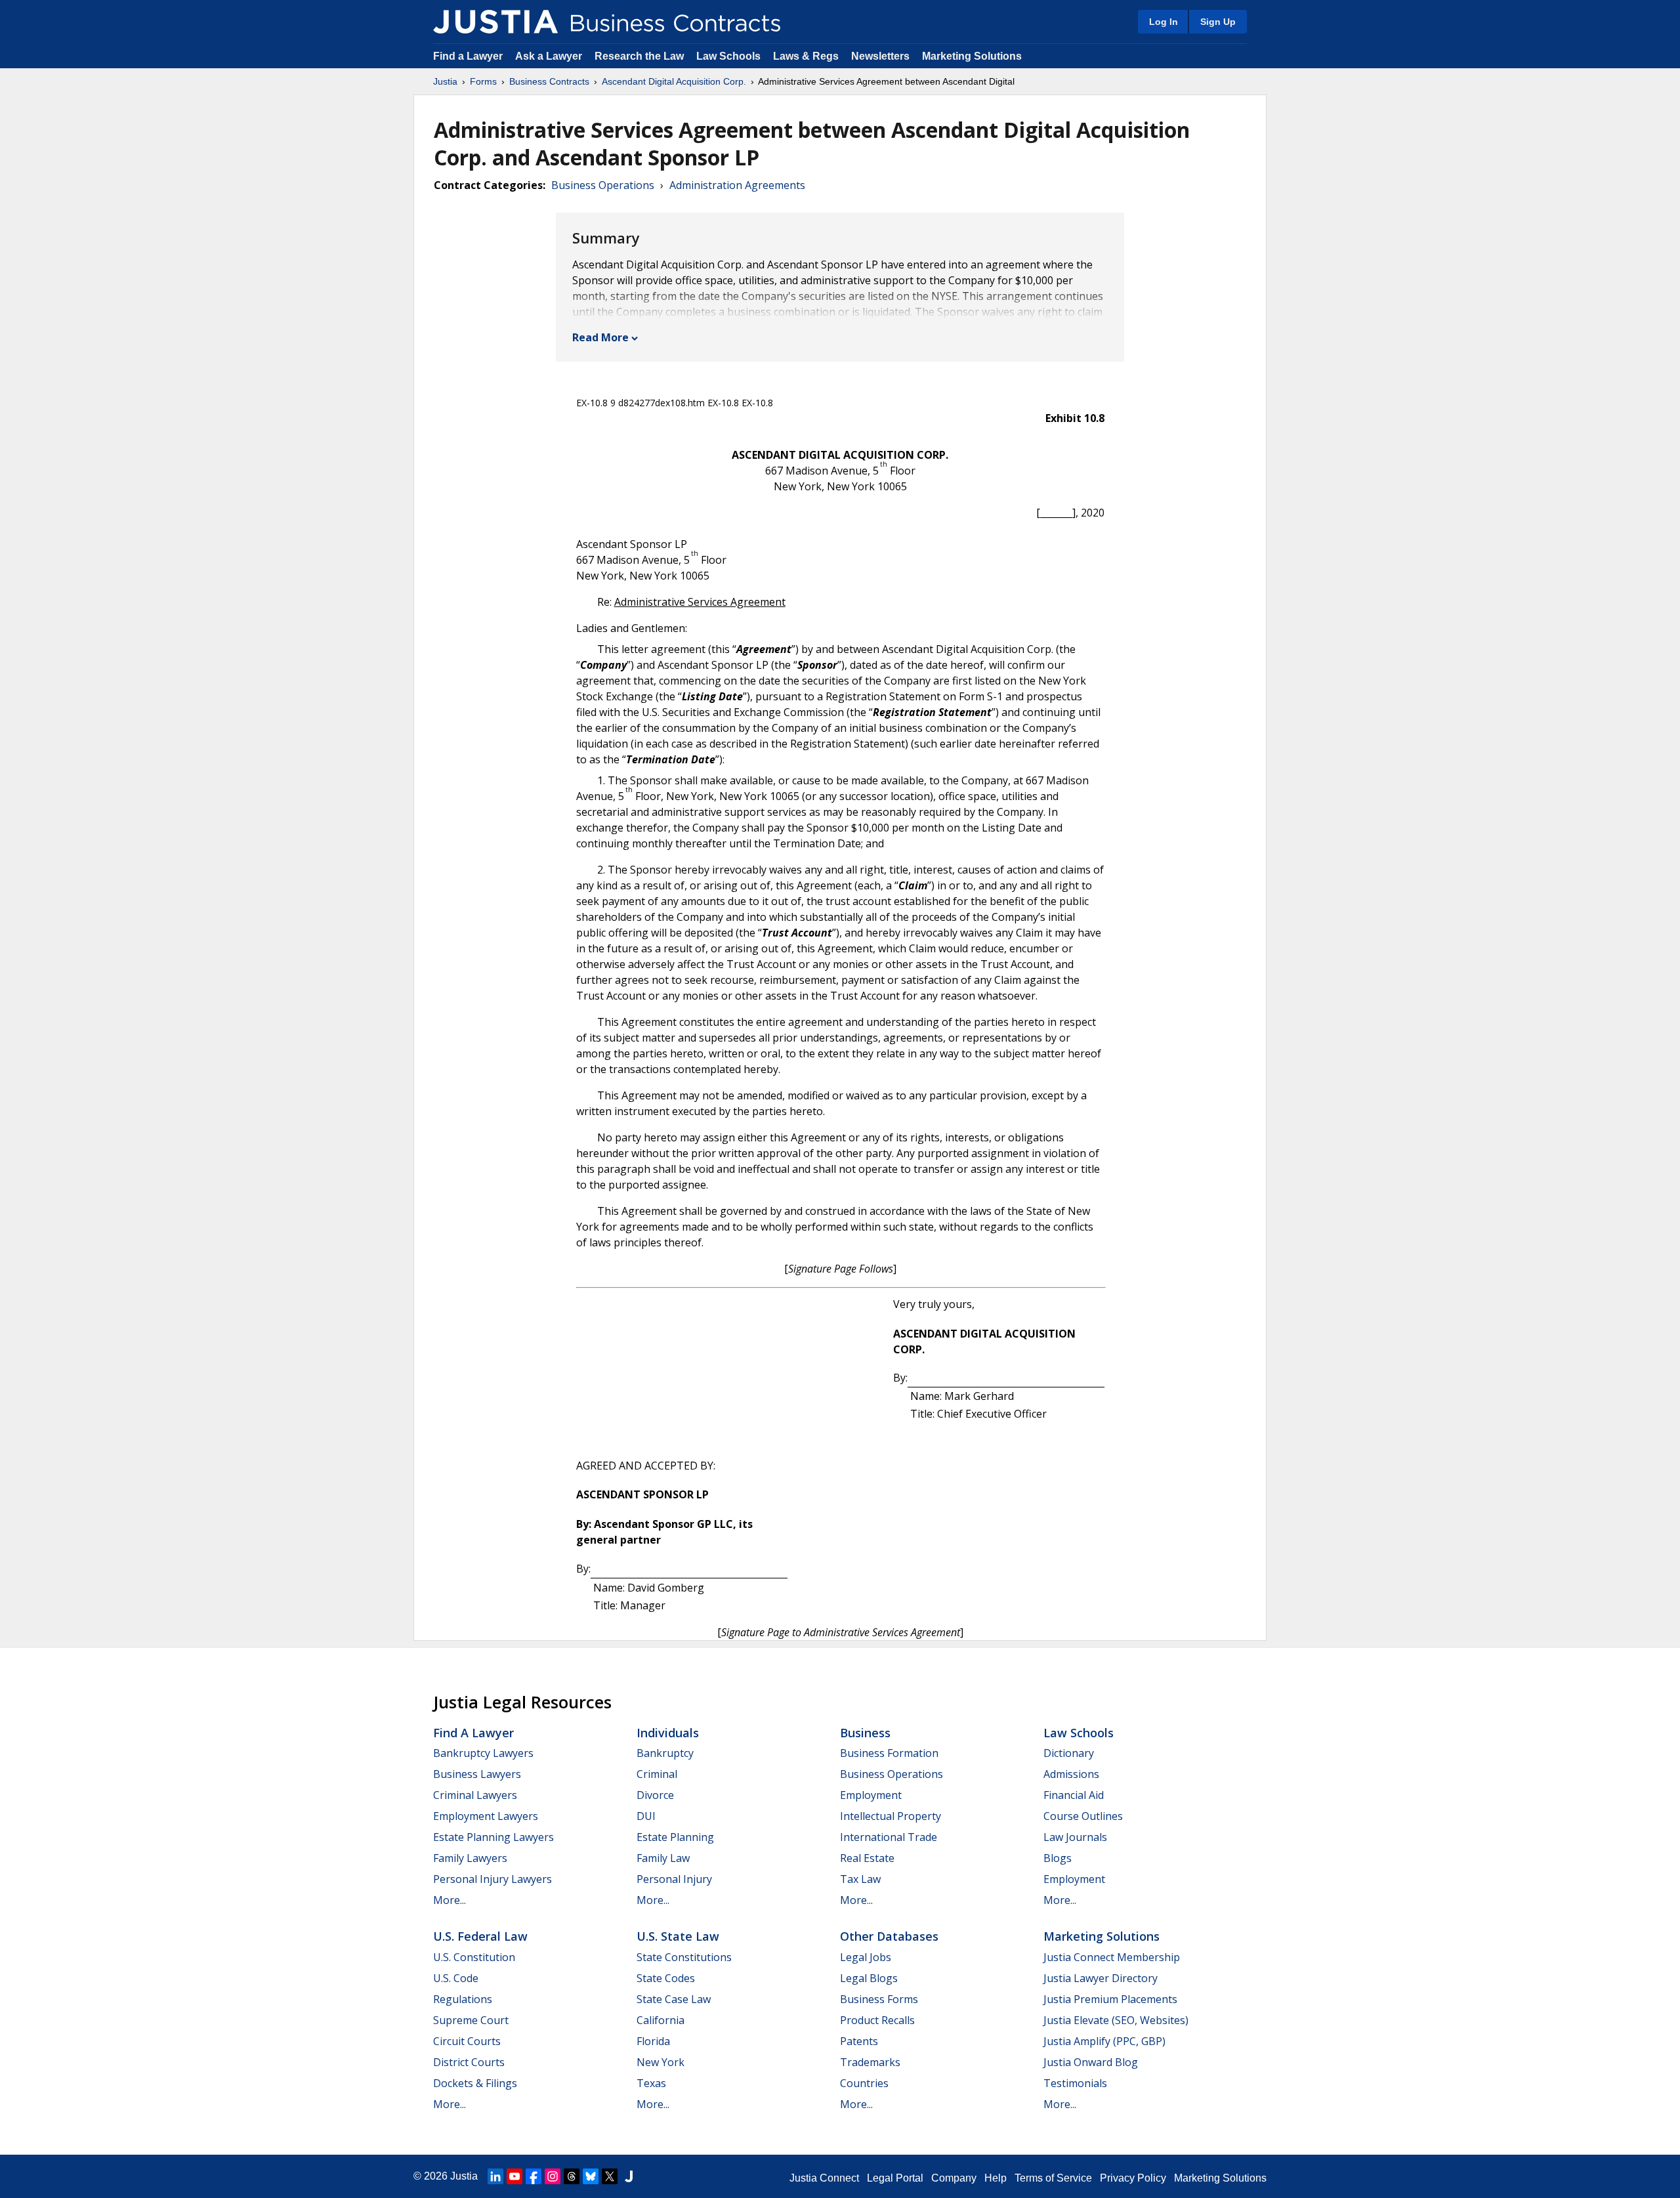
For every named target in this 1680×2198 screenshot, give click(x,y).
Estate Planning (675, 1837)
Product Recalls (877, 2020)
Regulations (463, 1999)
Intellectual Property (891, 1816)
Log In (1164, 22)
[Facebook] (534, 2176)
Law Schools (728, 56)
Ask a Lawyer (550, 56)
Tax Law (860, 1879)
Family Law (663, 1858)
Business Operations (603, 185)
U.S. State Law (678, 1936)
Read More (600, 337)
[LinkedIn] (495, 2176)
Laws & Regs (806, 56)
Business (865, 1733)
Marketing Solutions (972, 56)
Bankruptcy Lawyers (483, 1753)
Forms (483, 81)
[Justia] (495, 22)
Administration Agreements (737, 185)
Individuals (668, 1733)
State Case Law (674, 1999)
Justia (445, 81)
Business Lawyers (477, 1774)
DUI (646, 1816)
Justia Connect (824, 2178)
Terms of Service (1053, 2178)
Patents (859, 2041)
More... (450, 1900)
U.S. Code (456, 1978)
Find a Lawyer (468, 56)
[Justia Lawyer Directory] (629, 2176)
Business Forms (879, 1999)
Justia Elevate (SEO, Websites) (1116, 2020)
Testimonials (1075, 2083)
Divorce (655, 1795)
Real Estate (867, 1858)
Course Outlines (1083, 1816)
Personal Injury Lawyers (493, 1879)
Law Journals (1075, 1837)
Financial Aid (1074, 1795)
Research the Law (639, 56)
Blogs (1058, 1858)
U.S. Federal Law (480, 1936)
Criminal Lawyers (475, 1795)
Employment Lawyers (486, 1816)
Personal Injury (674, 1879)
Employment (871, 1795)
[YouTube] (514, 2176)
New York (661, 2062)
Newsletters (880, 56)
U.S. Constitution (474, 1957)
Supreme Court (471, 2020)
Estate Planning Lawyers (493, 1837)
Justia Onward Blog (1091, 2062)
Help (996, 2178)
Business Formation (889, 1753)
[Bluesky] (591, 2176)
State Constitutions (684, 1957)
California (661, 2020)
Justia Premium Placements (1110, 1999)
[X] (610, 2176)
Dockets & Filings (475, 2083)
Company (954, 2178)
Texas (651, 2083)
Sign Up (1218, 22)
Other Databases (889, 1936)
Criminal (657, 1774)
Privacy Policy (1133, 2178)
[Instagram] (553, 2176)
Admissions (1071, 1774)
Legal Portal (895, 2178)
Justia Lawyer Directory (1101, 1978)
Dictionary (1069, 1753)
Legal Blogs (869, 1978)
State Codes (666, 1978)
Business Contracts (549, 81)
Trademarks (870, 2062)
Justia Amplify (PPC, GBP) (1104, 2041)
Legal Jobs (866, 1957)
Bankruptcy (665, 1753)
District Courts (469, 2062)
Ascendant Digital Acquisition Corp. (674, 81)
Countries (864, 2083)
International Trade (889, 1837)
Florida (653, 2041)
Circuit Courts (467, 2041)
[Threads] (572, 2176)
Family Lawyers (470, 1858)
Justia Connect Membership (1112, 1957)
